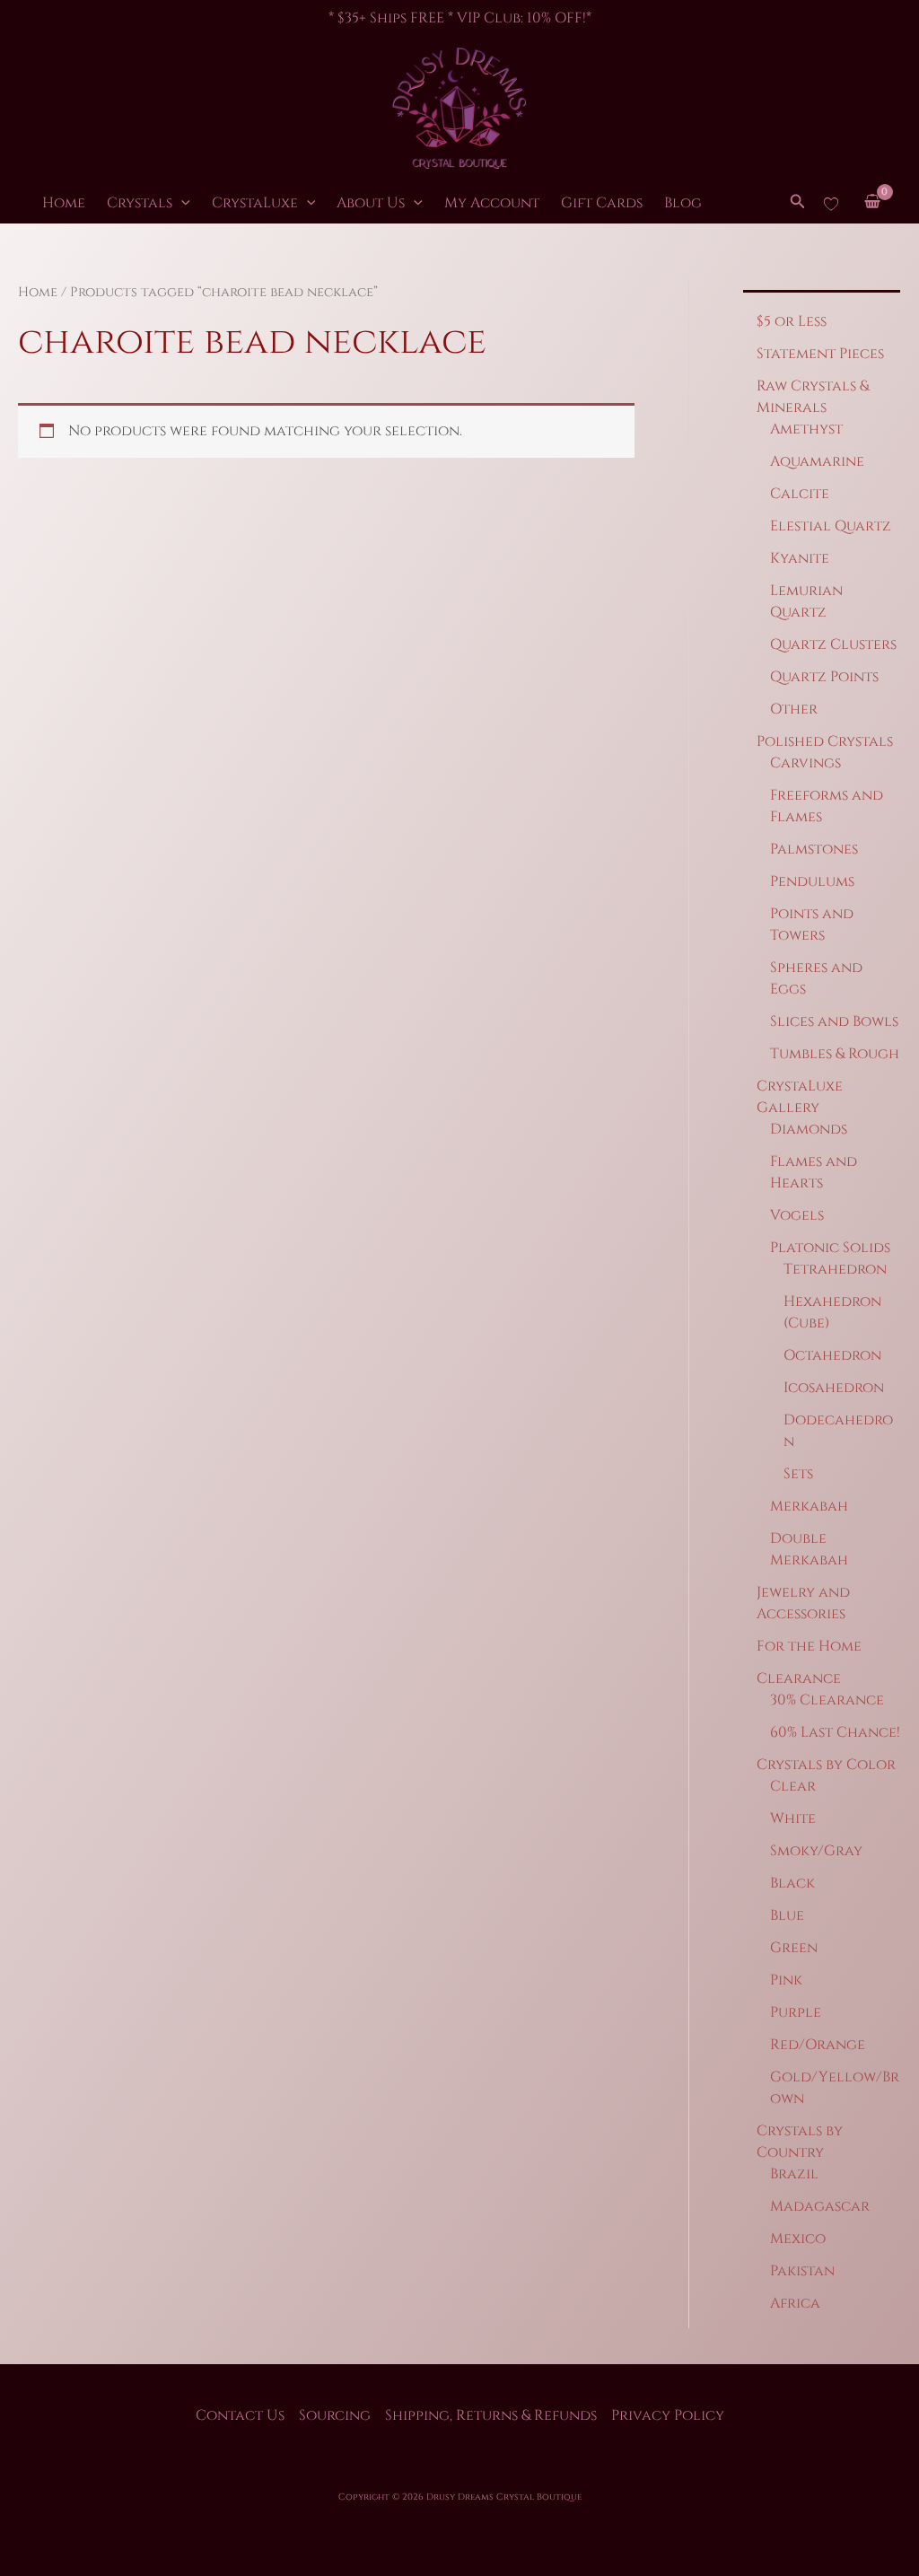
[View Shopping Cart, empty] (872, 203)
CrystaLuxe (255, 203)
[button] (181, 203)
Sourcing (335, 2415)
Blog (683, 203)
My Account (492, 203)
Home (64, 203)
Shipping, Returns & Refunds (491, 2415)
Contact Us (240, 2415)
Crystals (140, 203)
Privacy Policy (668, 2415)
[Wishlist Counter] (831, 203)
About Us (371, 203)
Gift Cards (602, 203)
